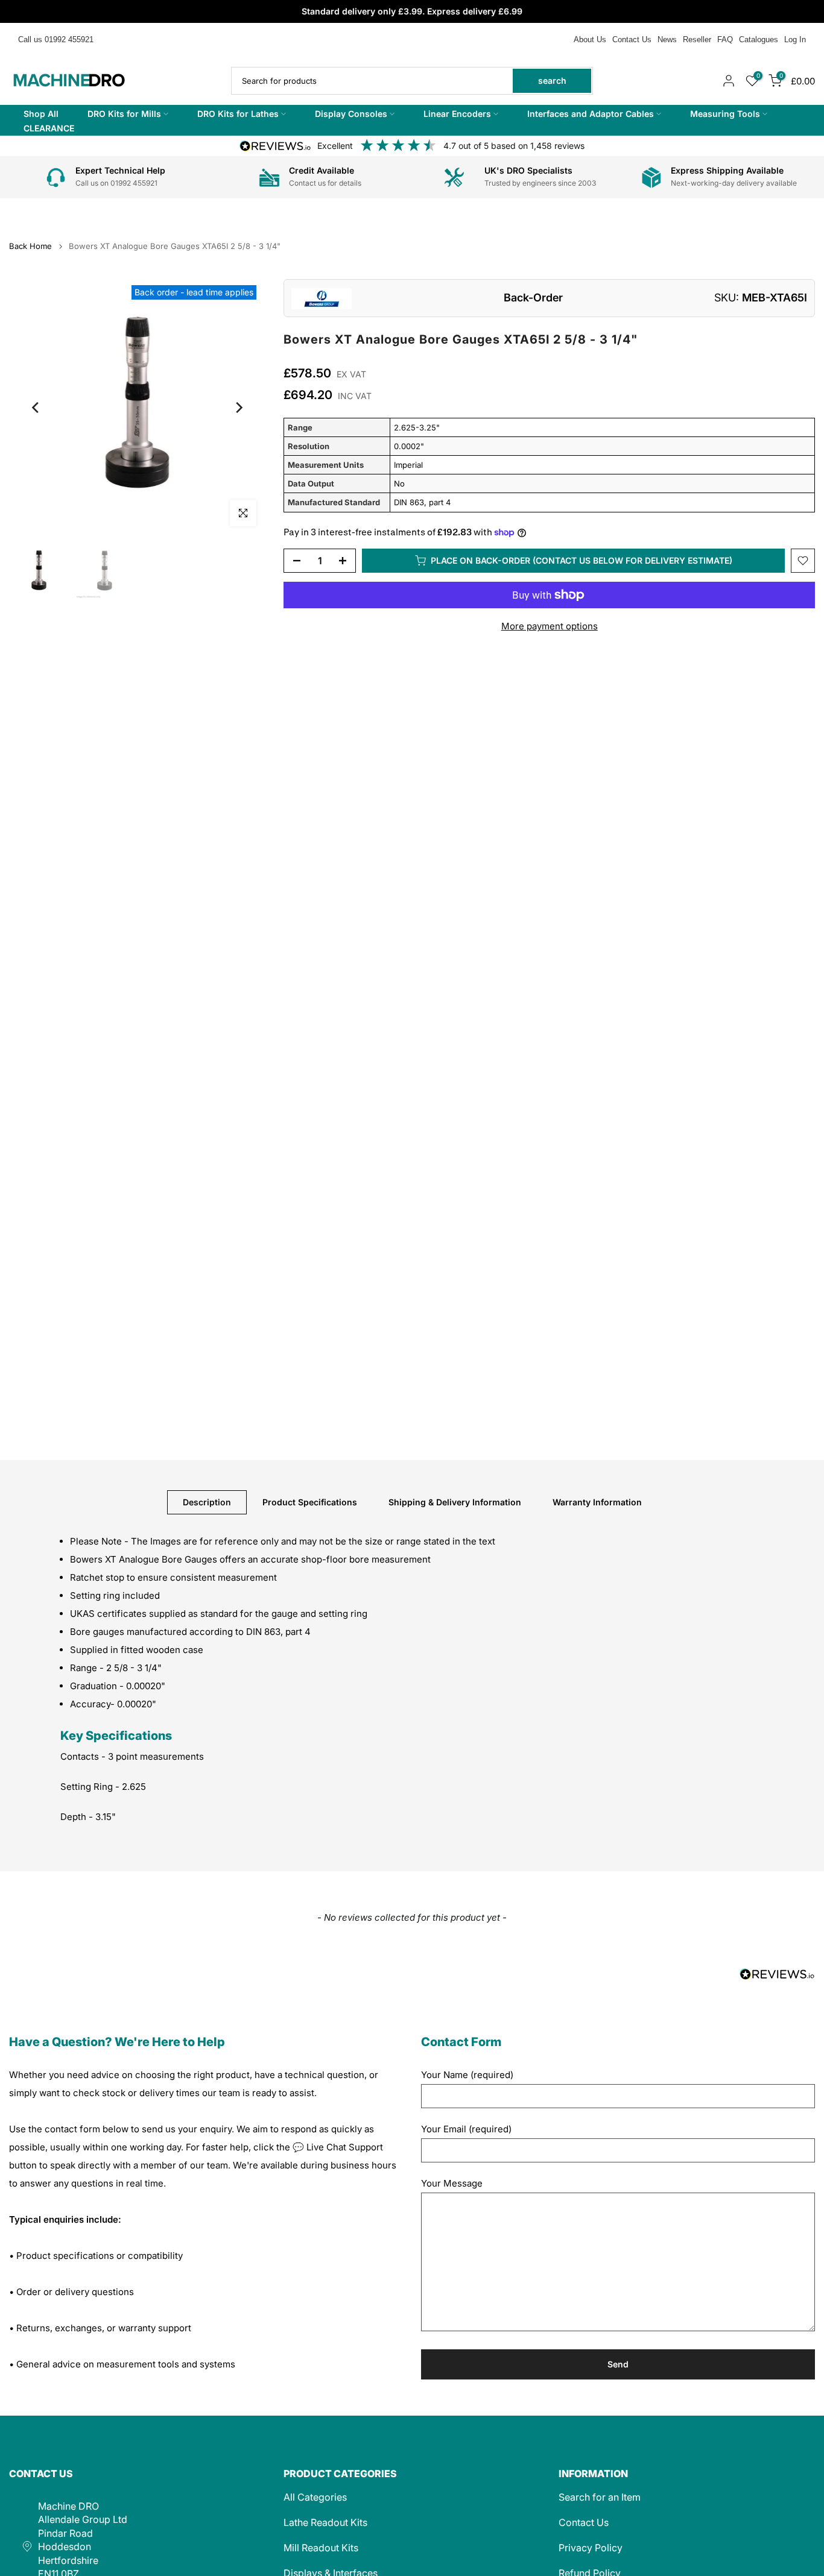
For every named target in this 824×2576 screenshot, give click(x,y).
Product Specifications (310, 1501)
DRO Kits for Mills (124, 114)
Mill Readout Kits (321, 2548)
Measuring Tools (725, 114)
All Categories (315, 2497)
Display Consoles (351, 114)
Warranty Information (597, 1501)
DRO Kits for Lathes (238, 114)
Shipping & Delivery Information (455, 1501)
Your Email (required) (466, 2129)
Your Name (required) (467, 2075)
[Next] (238, 408)
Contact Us (632, 39)
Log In (795, 39)
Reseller (697, 39)
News (667, 39)
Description (207, 1501)
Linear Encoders (457, 114)
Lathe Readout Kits (325, 2522)
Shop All (41, 114)
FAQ (725, 39)
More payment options (550, 626)
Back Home (30, 246)
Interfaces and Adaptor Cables (591, 114)
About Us (590, 39)
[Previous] (36, 408)
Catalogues (759, 39)
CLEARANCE (49, 128)
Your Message (452, 2183)
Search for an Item (600, 2497)
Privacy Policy (591, 2548)
